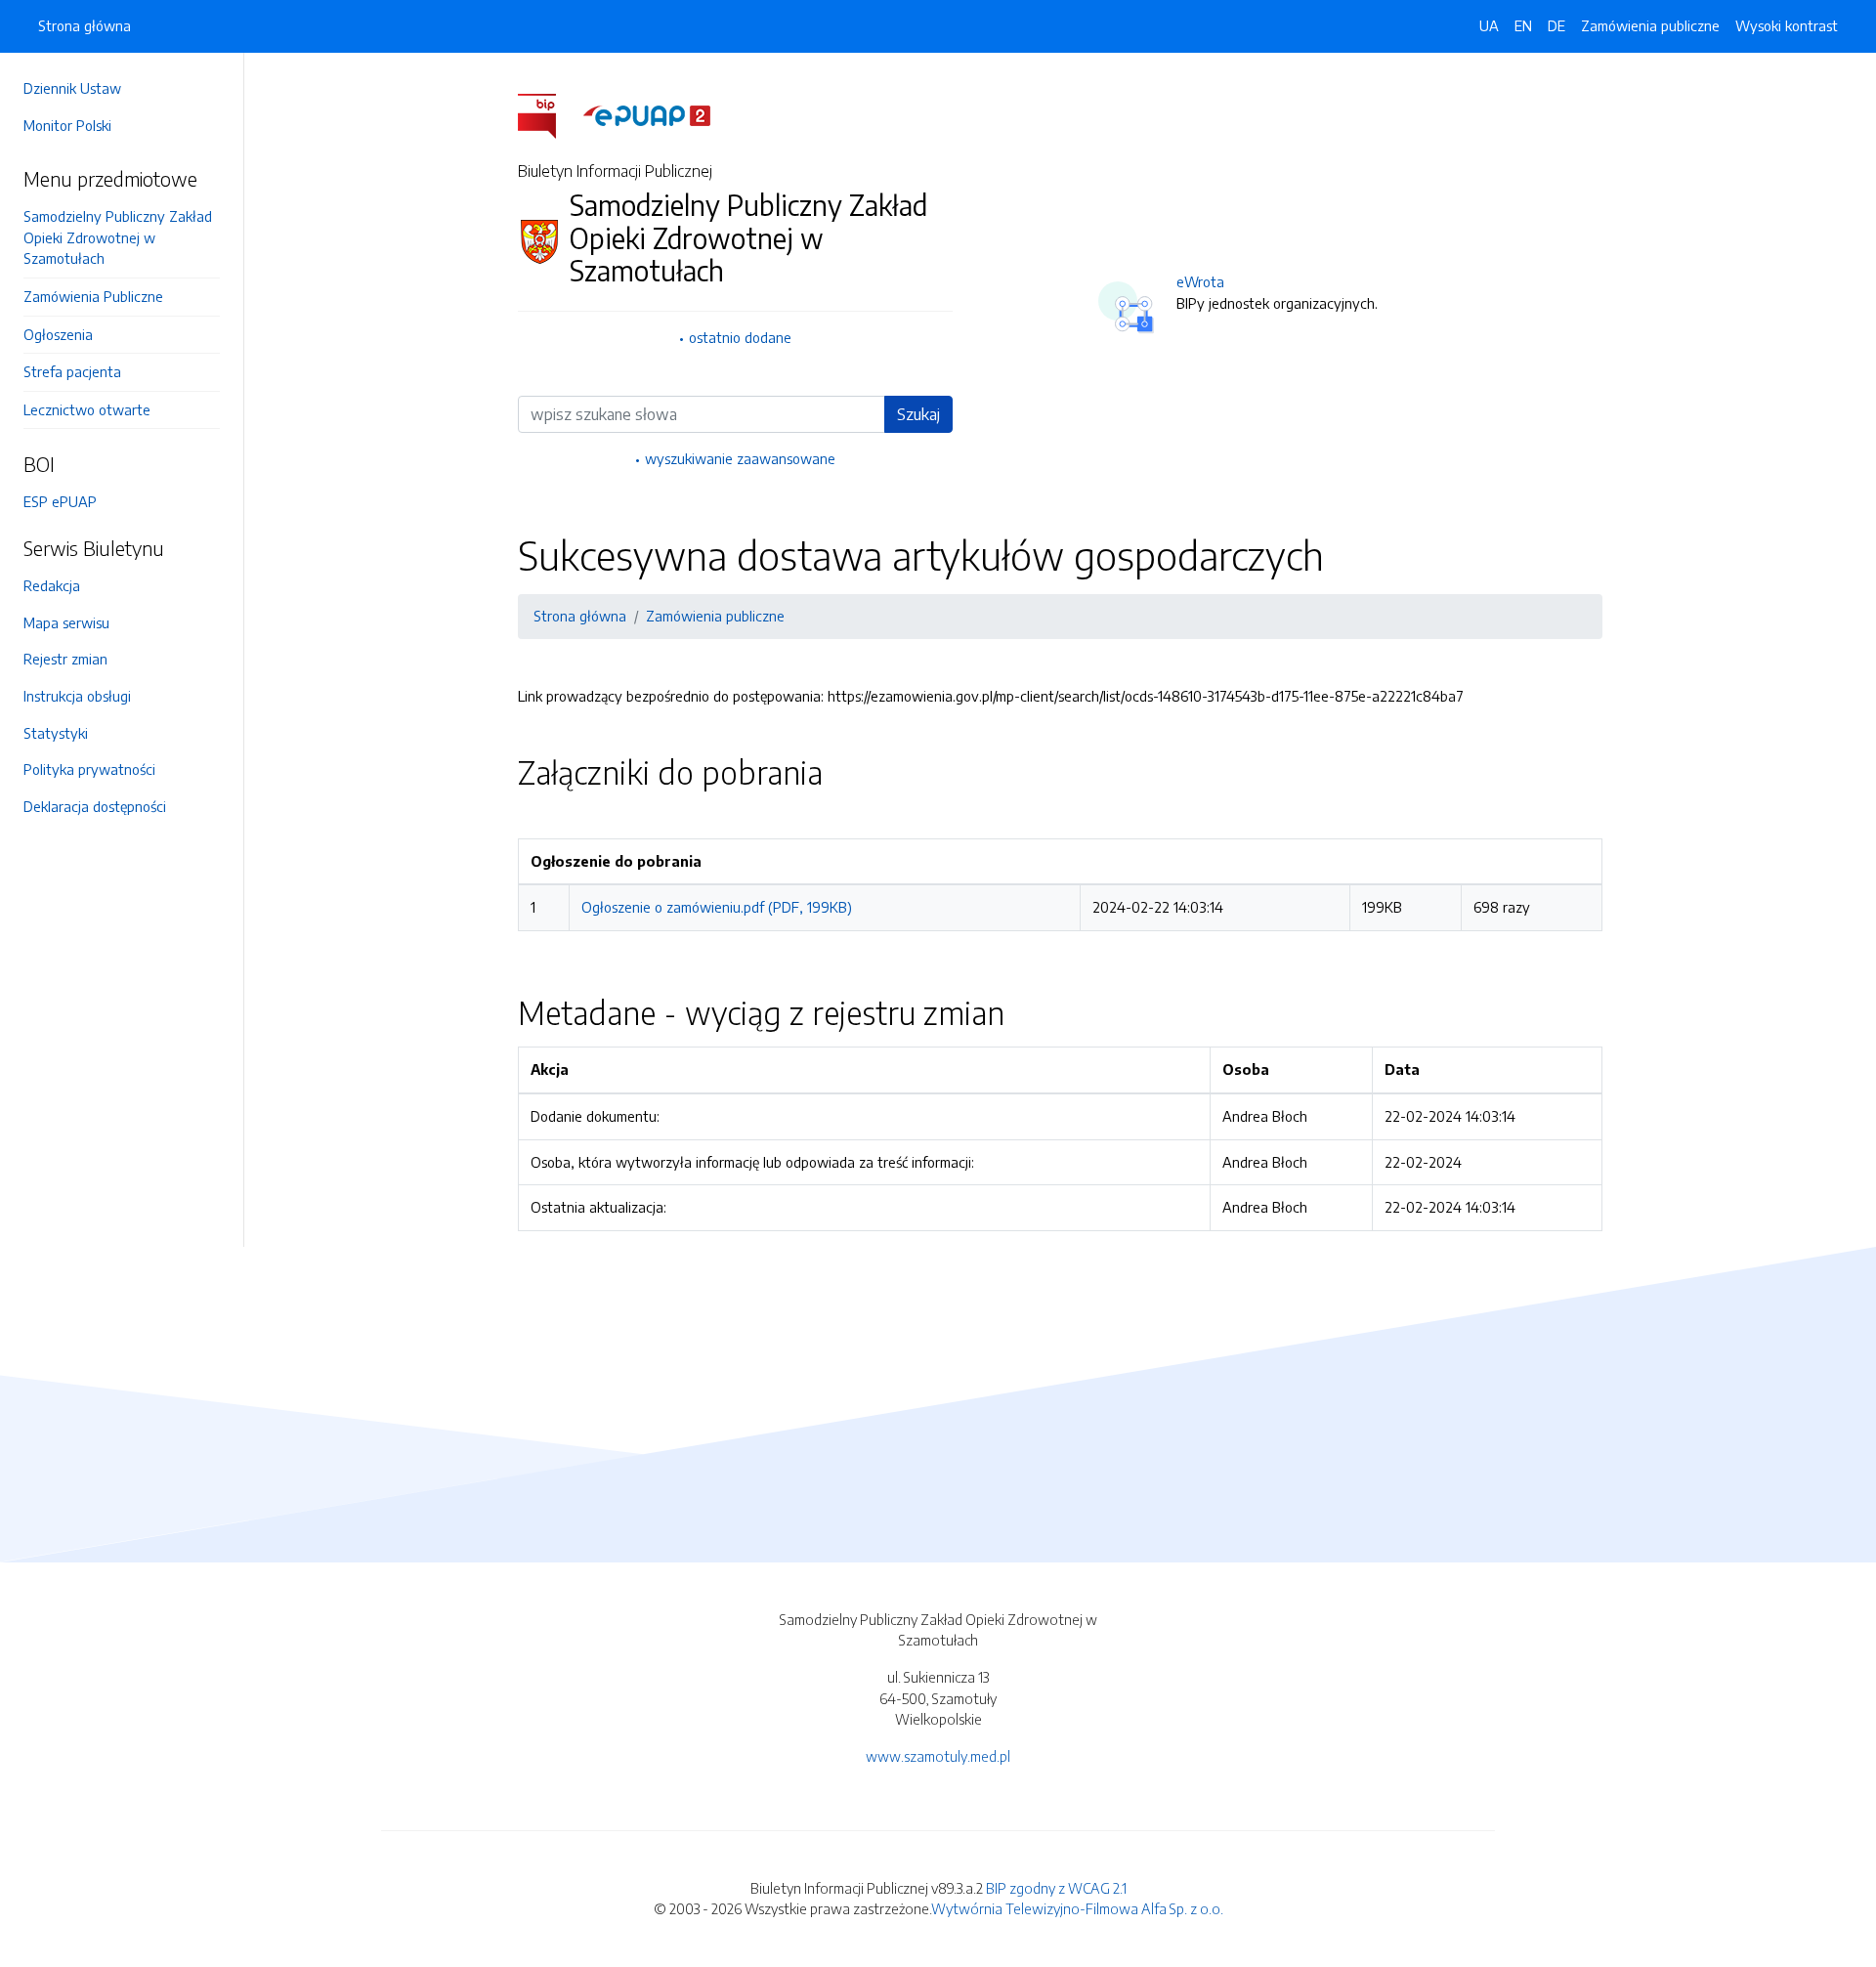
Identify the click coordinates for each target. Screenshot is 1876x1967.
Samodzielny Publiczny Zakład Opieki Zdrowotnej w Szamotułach (118, 237)
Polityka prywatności (89, 769)
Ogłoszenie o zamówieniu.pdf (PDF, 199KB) (717, 907)
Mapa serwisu (66, 622)
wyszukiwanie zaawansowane (740, 458)
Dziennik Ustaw (72, 88)
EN (1523, 25)
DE (1556, 25)
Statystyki (56, 733)
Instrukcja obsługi (77, 696)
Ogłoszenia (58, 334)
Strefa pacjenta (72, 371)
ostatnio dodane (740, 337)
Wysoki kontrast (1787, 25)
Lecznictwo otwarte (87, 409)
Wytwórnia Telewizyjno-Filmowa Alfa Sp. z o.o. (1077, 1908)
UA (1489, 25)
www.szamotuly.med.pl (938, 1756)
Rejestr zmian (65, 659)
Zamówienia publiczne (1650, 25)
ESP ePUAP (60, 501)
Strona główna (85, 25)
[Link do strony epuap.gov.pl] (647, 114)
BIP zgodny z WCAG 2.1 (1056, 1888)
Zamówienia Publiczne (93, 296)
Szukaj (918, 414)
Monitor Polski (67, 125)
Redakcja (52, 585)
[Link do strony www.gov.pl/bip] (549, 114)
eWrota (1200, 281)
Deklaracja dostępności (95, 806)
